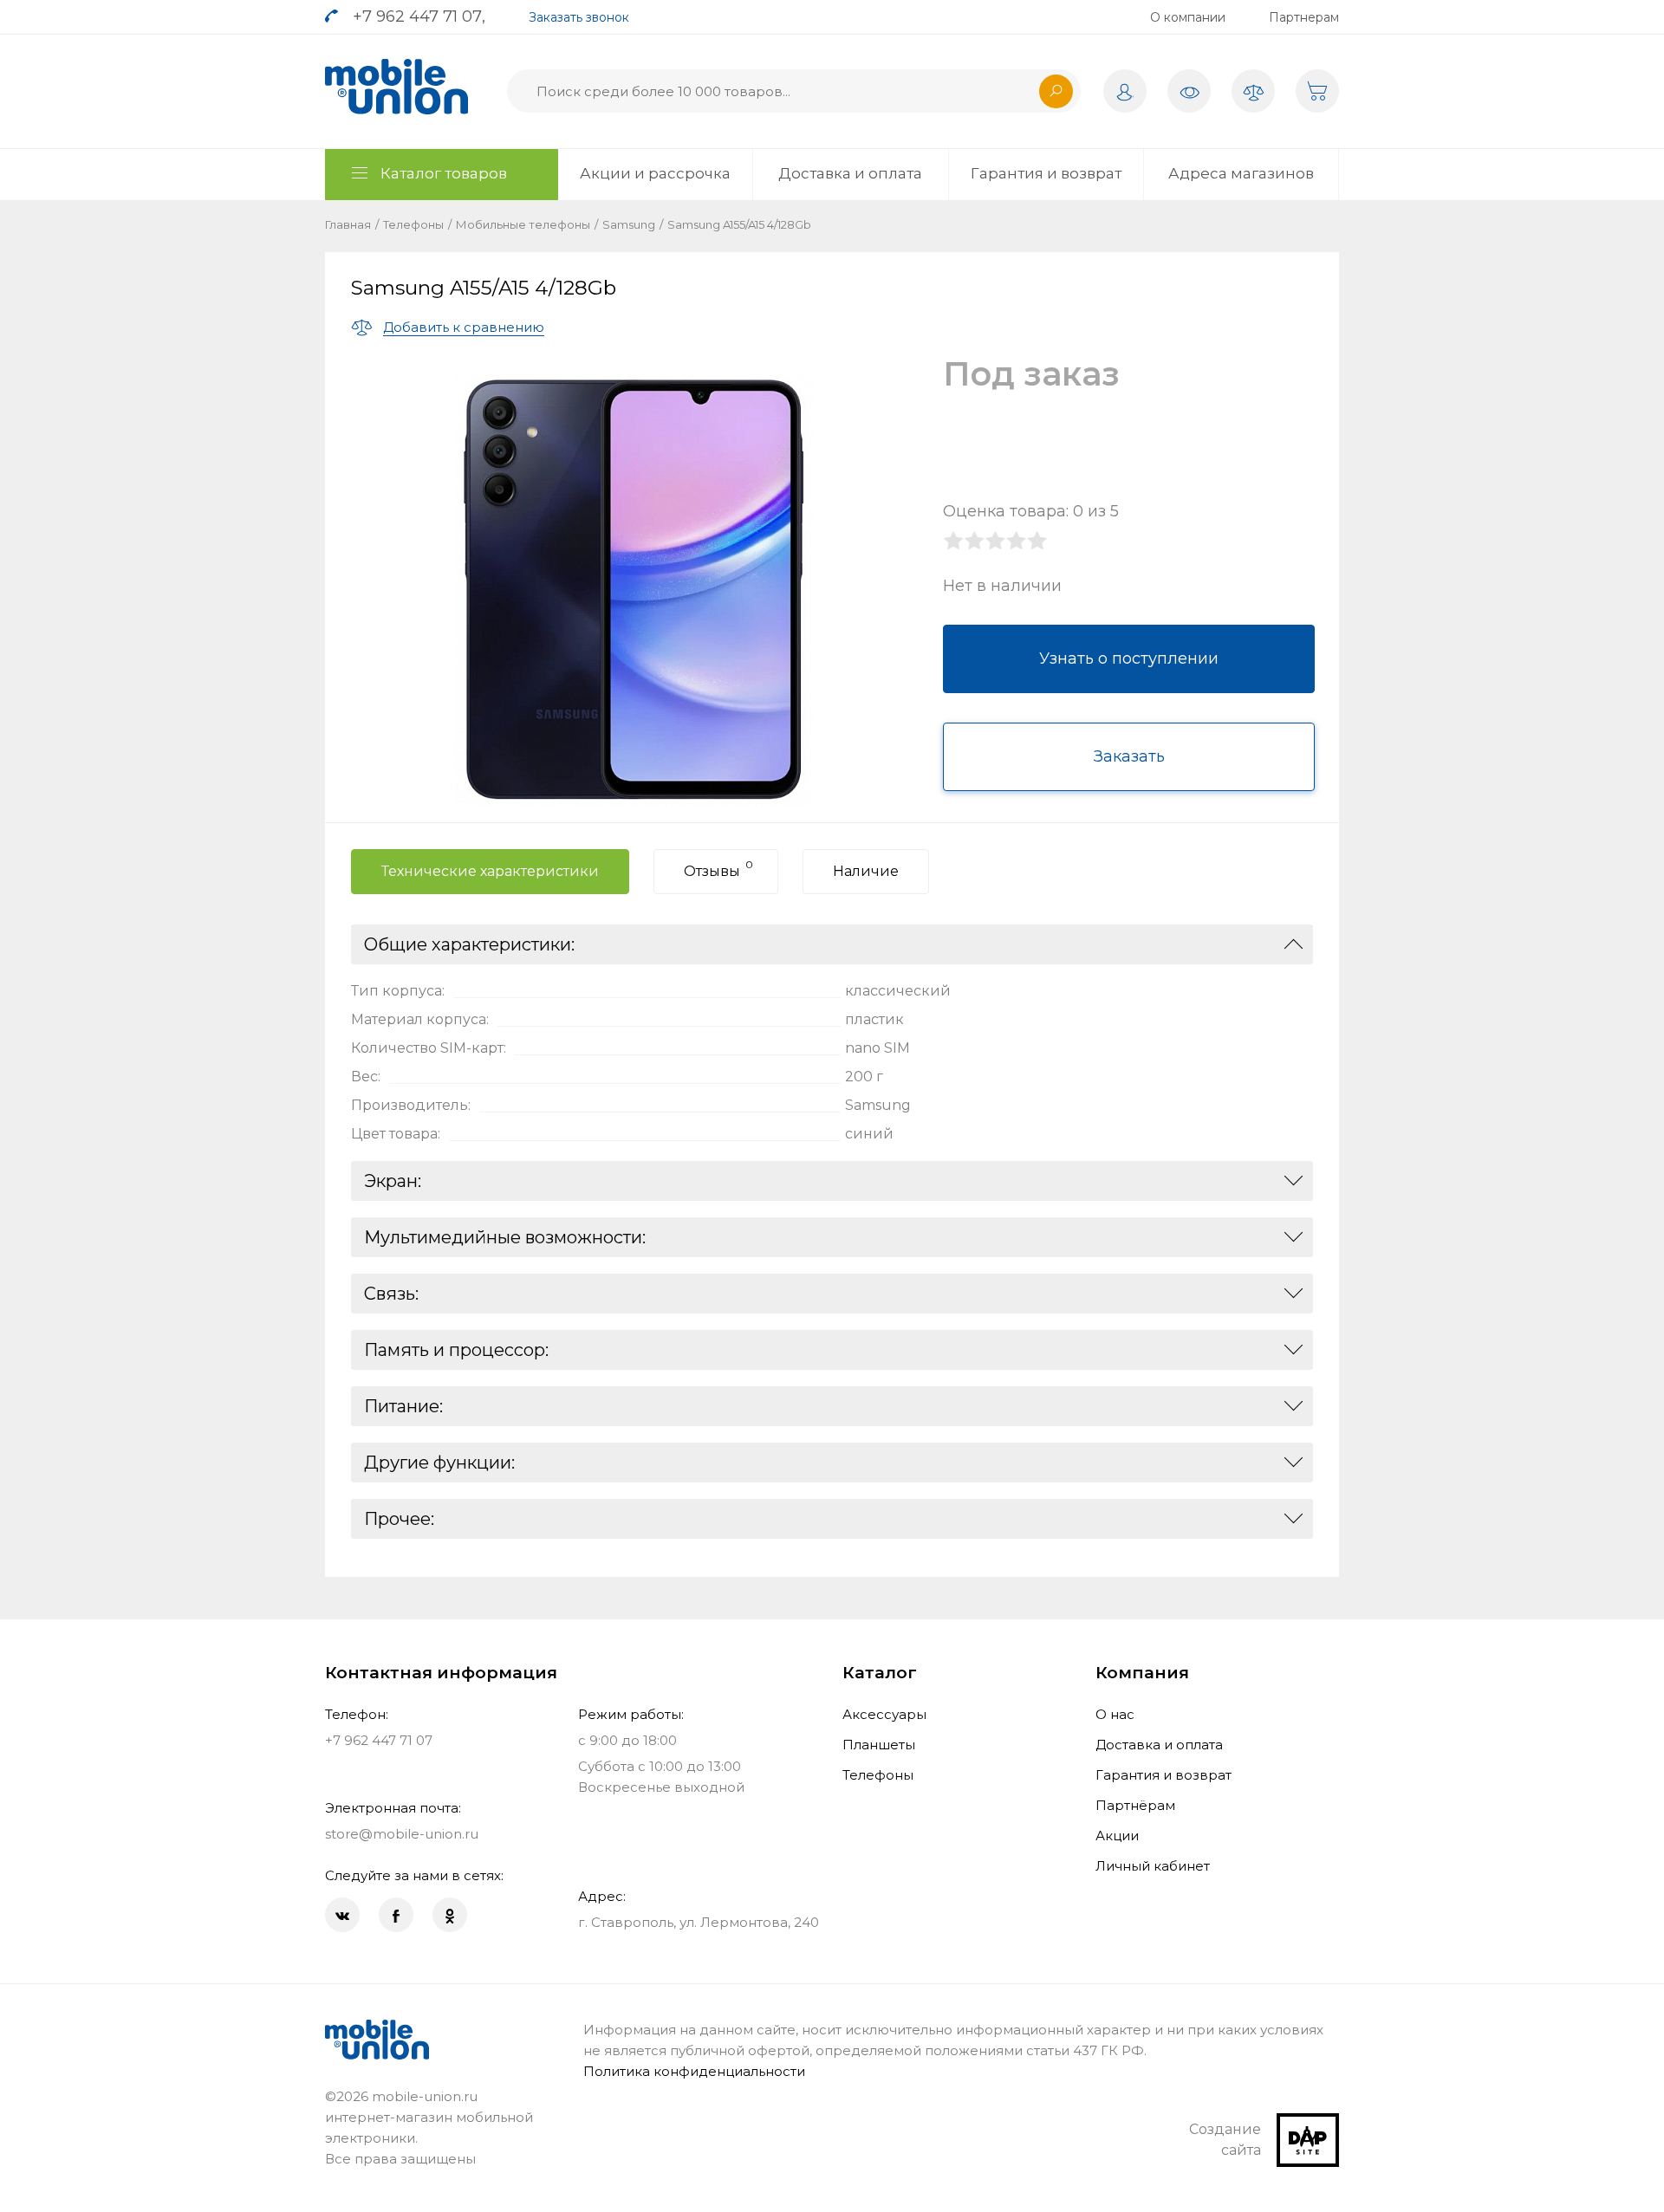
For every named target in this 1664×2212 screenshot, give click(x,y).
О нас (1115, 1714)
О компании (1188, 17)
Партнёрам (1135, 1805)
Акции (1117, 1836)
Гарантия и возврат (1046, 173)
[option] (634, 591)
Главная (348, 224)
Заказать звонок (579, 17)
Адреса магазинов (1241, 173)
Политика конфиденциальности (694, 2071)
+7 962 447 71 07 (417, 16)
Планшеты (879, 1745)
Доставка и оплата (850, 173)
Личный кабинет (1153, 1866)
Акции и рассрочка (655, 173)
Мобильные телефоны (523, 224)
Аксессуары (884, 1714)
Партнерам (1304, 17)
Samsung (629, 224)
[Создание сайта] (1308, 2123)
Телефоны (413, 224)
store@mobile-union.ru (402, 1834)
